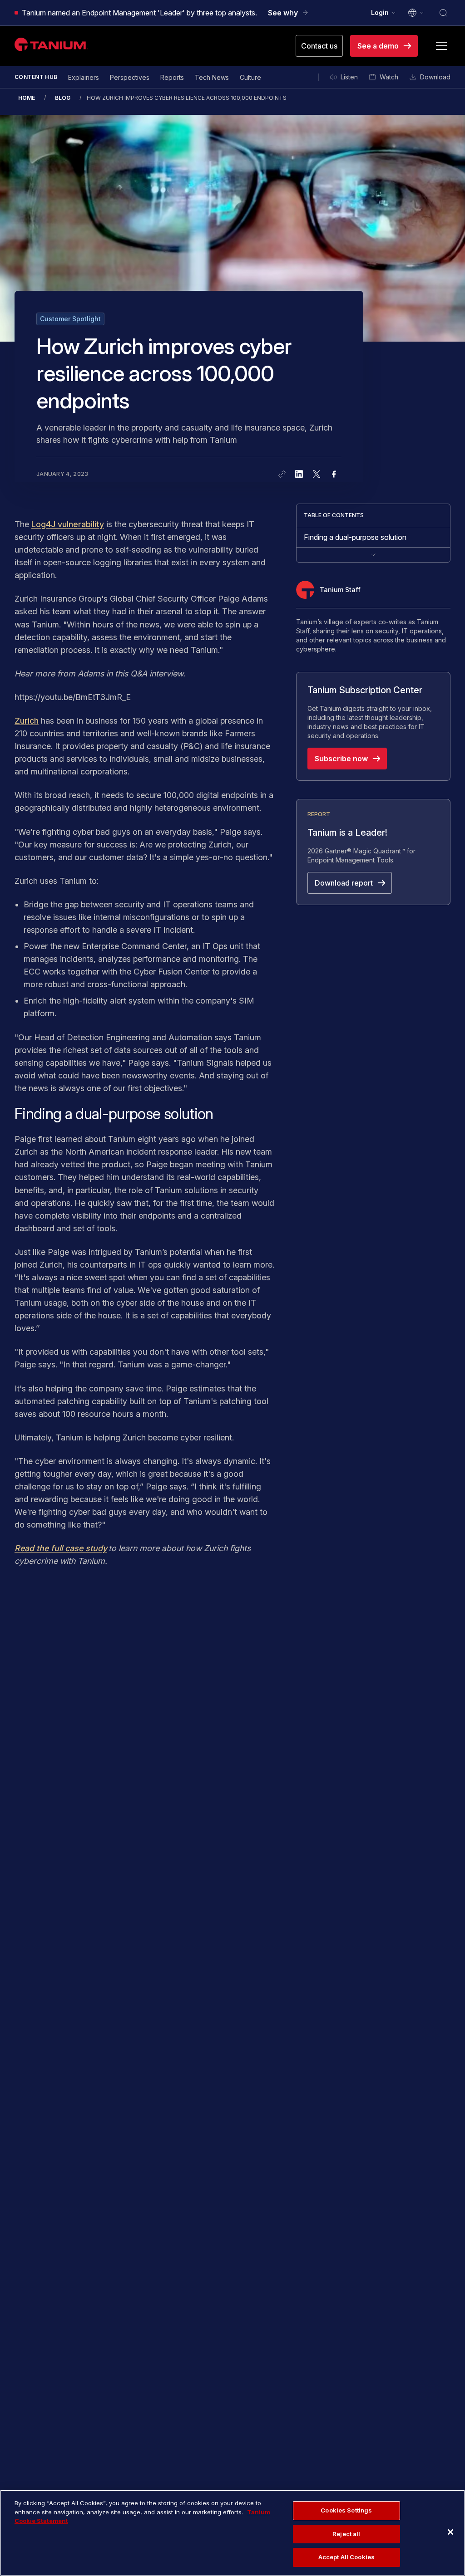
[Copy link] (282, 474)
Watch (389, 77)
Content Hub (36, 77)
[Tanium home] (51, 44)
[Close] (450, 2532)
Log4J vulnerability (68, 524)
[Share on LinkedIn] (299, 474)
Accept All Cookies (346, 2557)
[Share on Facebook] (334, 474)
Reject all (346, 2534)
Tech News (212, 77)
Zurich (27, 721)
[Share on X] (317, 474)
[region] (232, 2533)
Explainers (84, 77)
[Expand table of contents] (373, 555)
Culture (250, 77)
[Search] (443, 13)
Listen (349, 77)
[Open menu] (441, 46)
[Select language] (416, 13)
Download (435, 77)
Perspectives (130, 77)
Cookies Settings (346, 2510)
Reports (172, 77)
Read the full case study (61, 1548)
